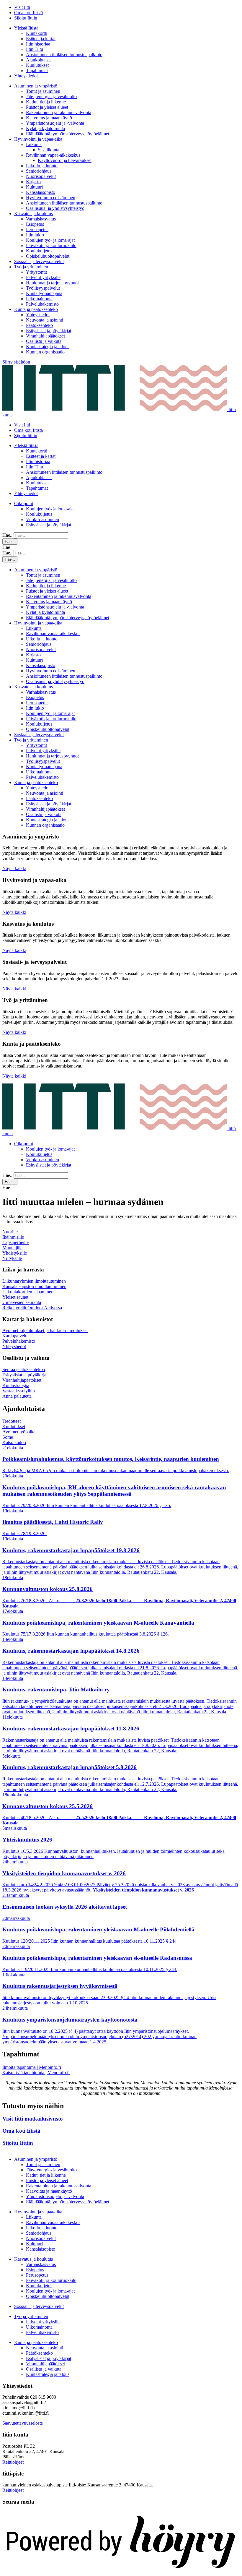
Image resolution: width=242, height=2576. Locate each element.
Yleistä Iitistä (26, 28)
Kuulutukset (37, 65)
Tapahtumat (37, 70)
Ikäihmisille (13, 1237)
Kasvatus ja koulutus (33, 214)
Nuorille (10, 1232)
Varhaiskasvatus (41, 219)
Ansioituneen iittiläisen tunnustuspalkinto (64, 55)
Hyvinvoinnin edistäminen (51, 198)
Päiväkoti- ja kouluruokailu (51, 245)
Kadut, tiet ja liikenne (46, 102)
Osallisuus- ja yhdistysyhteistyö (55, 208)
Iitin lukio (35, 235)
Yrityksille (12, 1258)
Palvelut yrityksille (43, 277)
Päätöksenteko (39, 325)
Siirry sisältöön (16, 362)
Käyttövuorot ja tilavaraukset (65, 160)
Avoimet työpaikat (19, 1432)
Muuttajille (12, 1248)
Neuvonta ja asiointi (45, 320)
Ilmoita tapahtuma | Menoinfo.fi (32, 2067)
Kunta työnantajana (44, 293)
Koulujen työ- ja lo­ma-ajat (50, 240)
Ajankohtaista (39, 60)
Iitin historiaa (38, 44)
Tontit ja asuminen (43, 91)
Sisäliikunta (49, 150)
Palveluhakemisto (42, 304)
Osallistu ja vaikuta (44, 341)
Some (8, 1437)
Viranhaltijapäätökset (45, 336)
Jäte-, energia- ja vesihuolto (51, 96)
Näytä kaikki (14, 868)
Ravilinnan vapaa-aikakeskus (53, 155)
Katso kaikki (14, 1442)
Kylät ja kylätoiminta (45, 128)
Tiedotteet (12, 1421)
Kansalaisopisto (41, 192)
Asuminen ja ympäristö (36, 86)
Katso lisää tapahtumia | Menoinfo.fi (36, 2073)
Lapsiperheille (15, 1242)
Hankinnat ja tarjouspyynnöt (52, 283)
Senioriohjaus (39, 171)
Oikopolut (24, 503)
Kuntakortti (37, 33)
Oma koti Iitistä (28, 13)
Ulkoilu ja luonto (42, 166)
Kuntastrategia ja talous (48, 347)
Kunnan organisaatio (45, 352)
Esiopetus (35, 224)
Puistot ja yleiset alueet (47, 107)
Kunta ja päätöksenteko (36, 309)
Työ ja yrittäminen (31, 267)
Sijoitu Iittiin (26, 18)
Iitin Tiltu (35, 49)
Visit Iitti (22, 7)
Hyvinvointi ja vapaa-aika (38, 139)
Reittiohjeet (13, 2462)
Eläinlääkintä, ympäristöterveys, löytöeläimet (68, 134)
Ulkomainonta (39, 299)
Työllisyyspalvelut (43, 288)
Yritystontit (36, 272)
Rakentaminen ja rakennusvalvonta (59, 112)
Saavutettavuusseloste (23, 2423)
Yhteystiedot (26, 76)
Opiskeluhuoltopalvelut (48, 256)
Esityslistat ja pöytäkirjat (49, 331)
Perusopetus (37, 229)
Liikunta (34, 144)
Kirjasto (33, 182)
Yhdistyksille (15, 1253)
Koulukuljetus (39, 251)
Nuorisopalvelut (41, 176)
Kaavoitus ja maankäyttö (49, 118)
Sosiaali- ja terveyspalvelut (39, 261)
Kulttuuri (34, 187)
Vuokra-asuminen (42, 519)
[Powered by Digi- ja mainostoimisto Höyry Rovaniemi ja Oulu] (121, 2571)
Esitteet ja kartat (41, 39)
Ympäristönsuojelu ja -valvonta (55, 123)
